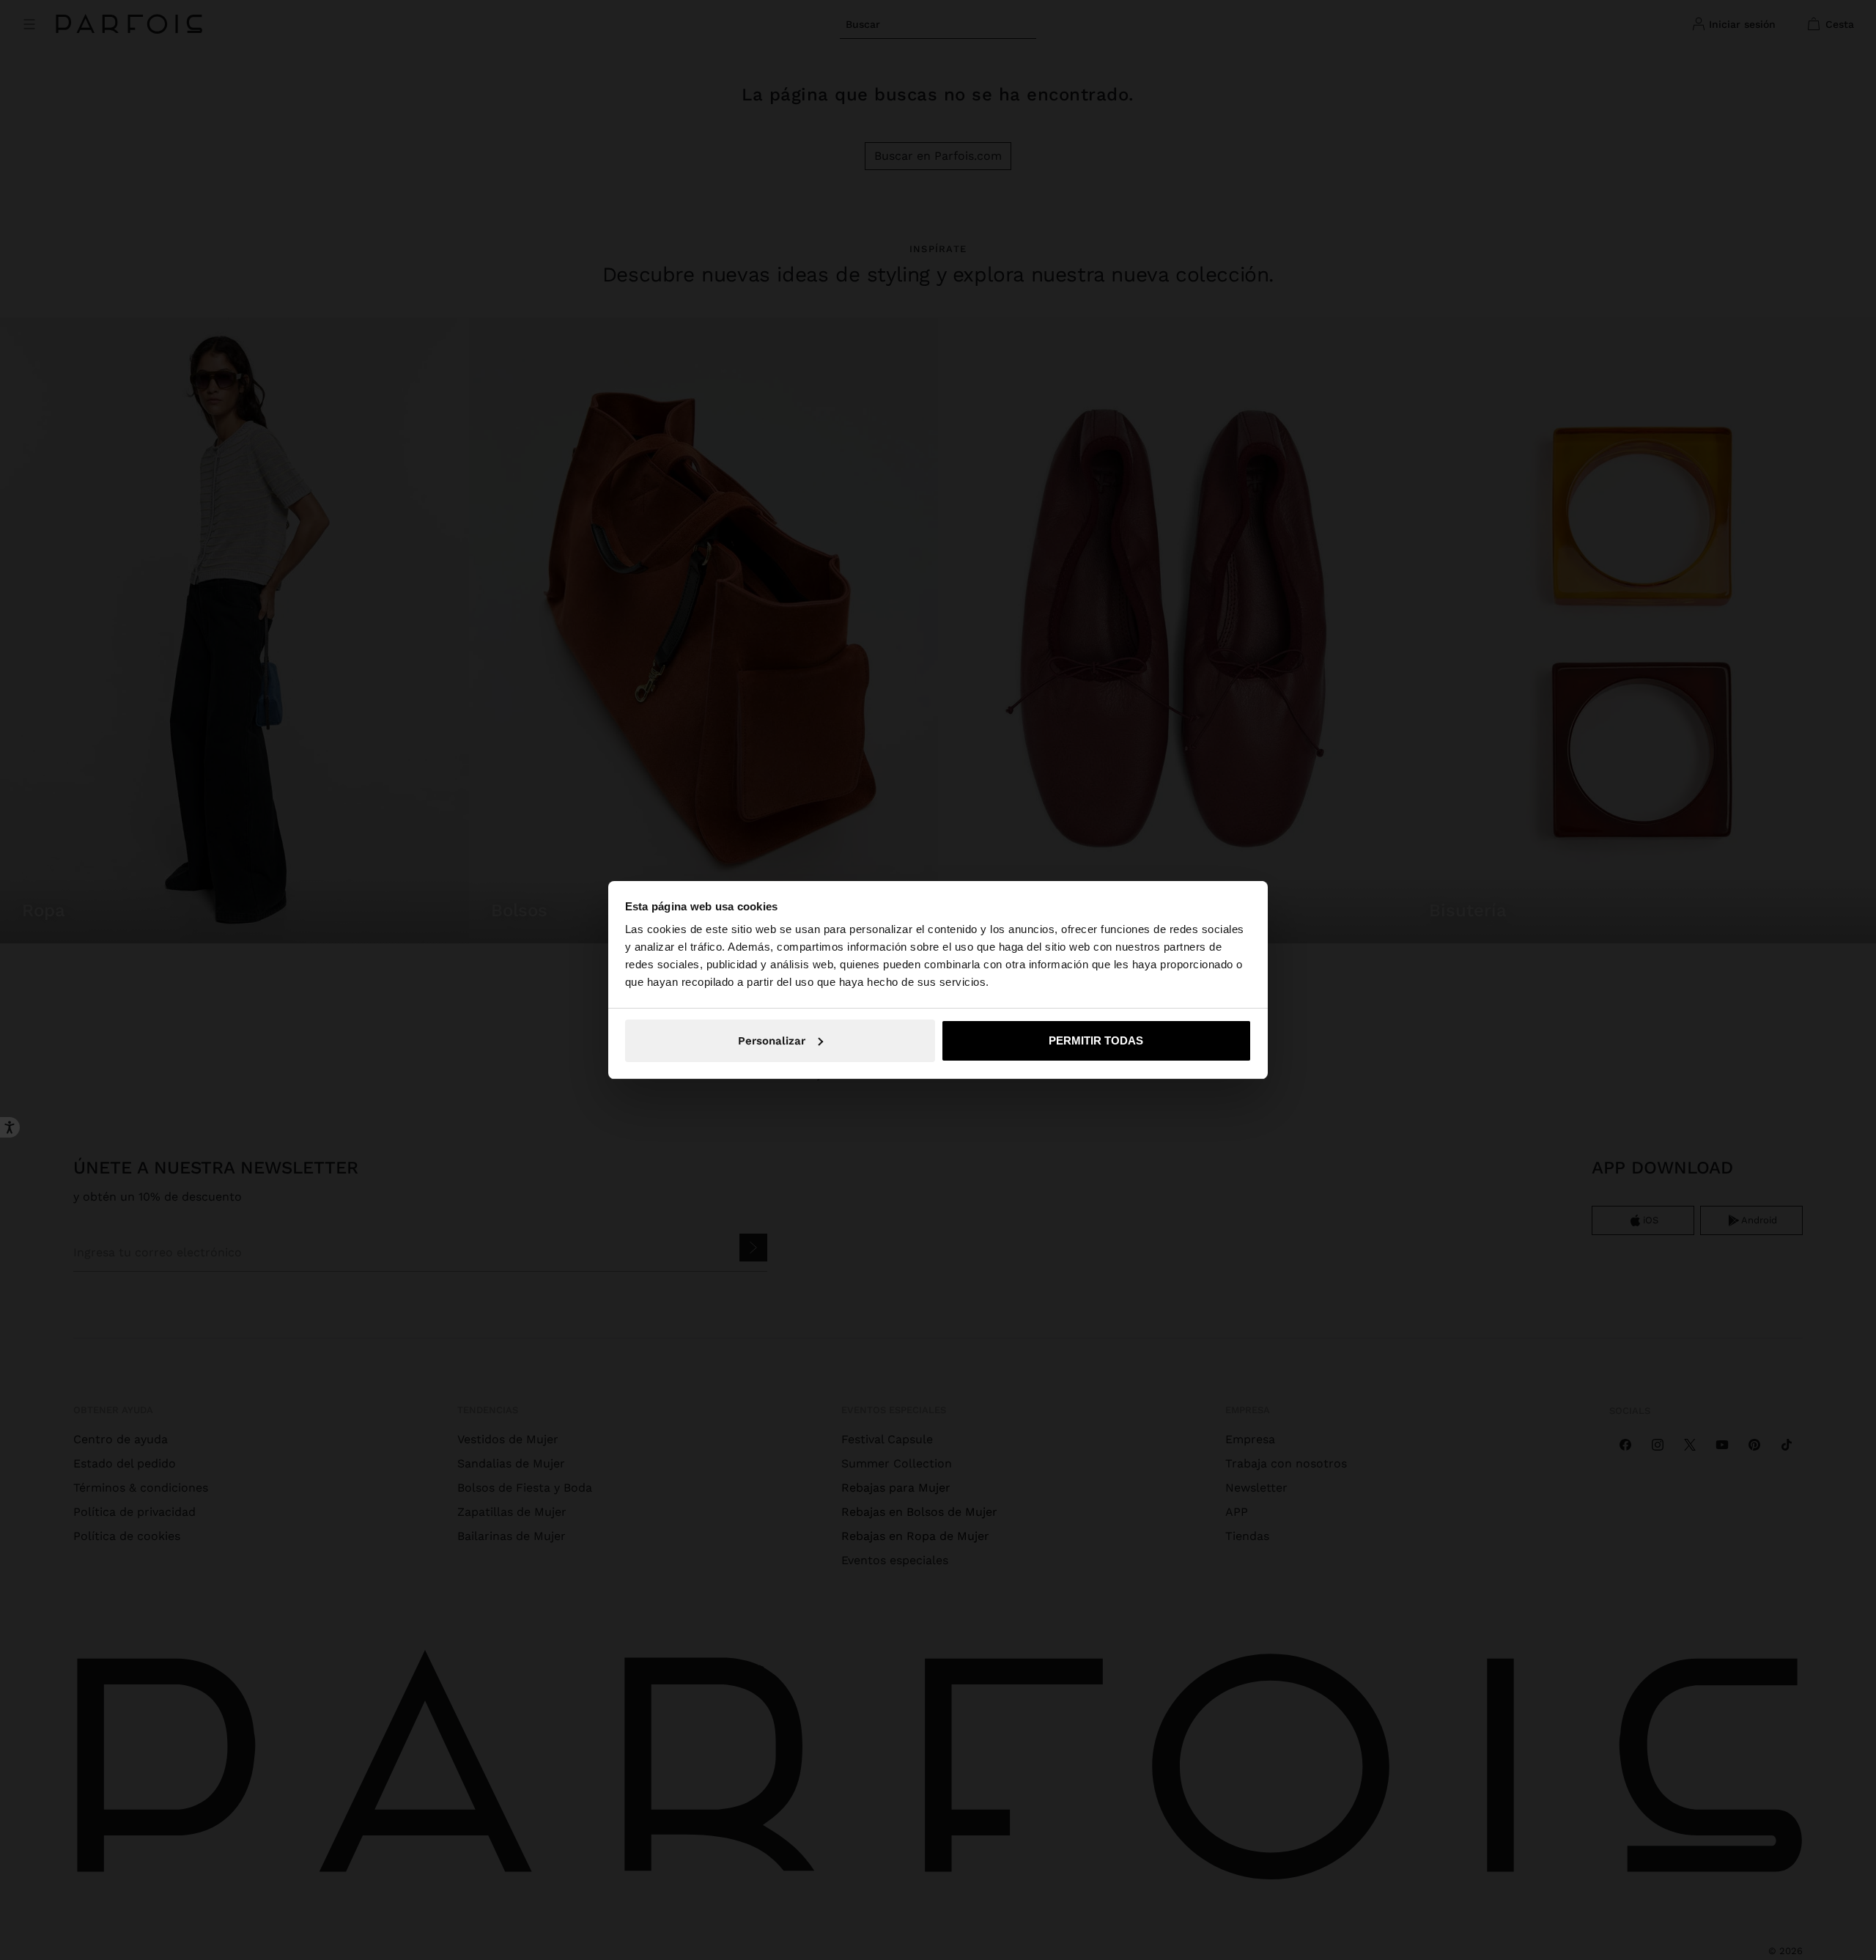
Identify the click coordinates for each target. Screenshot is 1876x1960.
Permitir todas (1096, 1040)
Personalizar (772, 1041)
